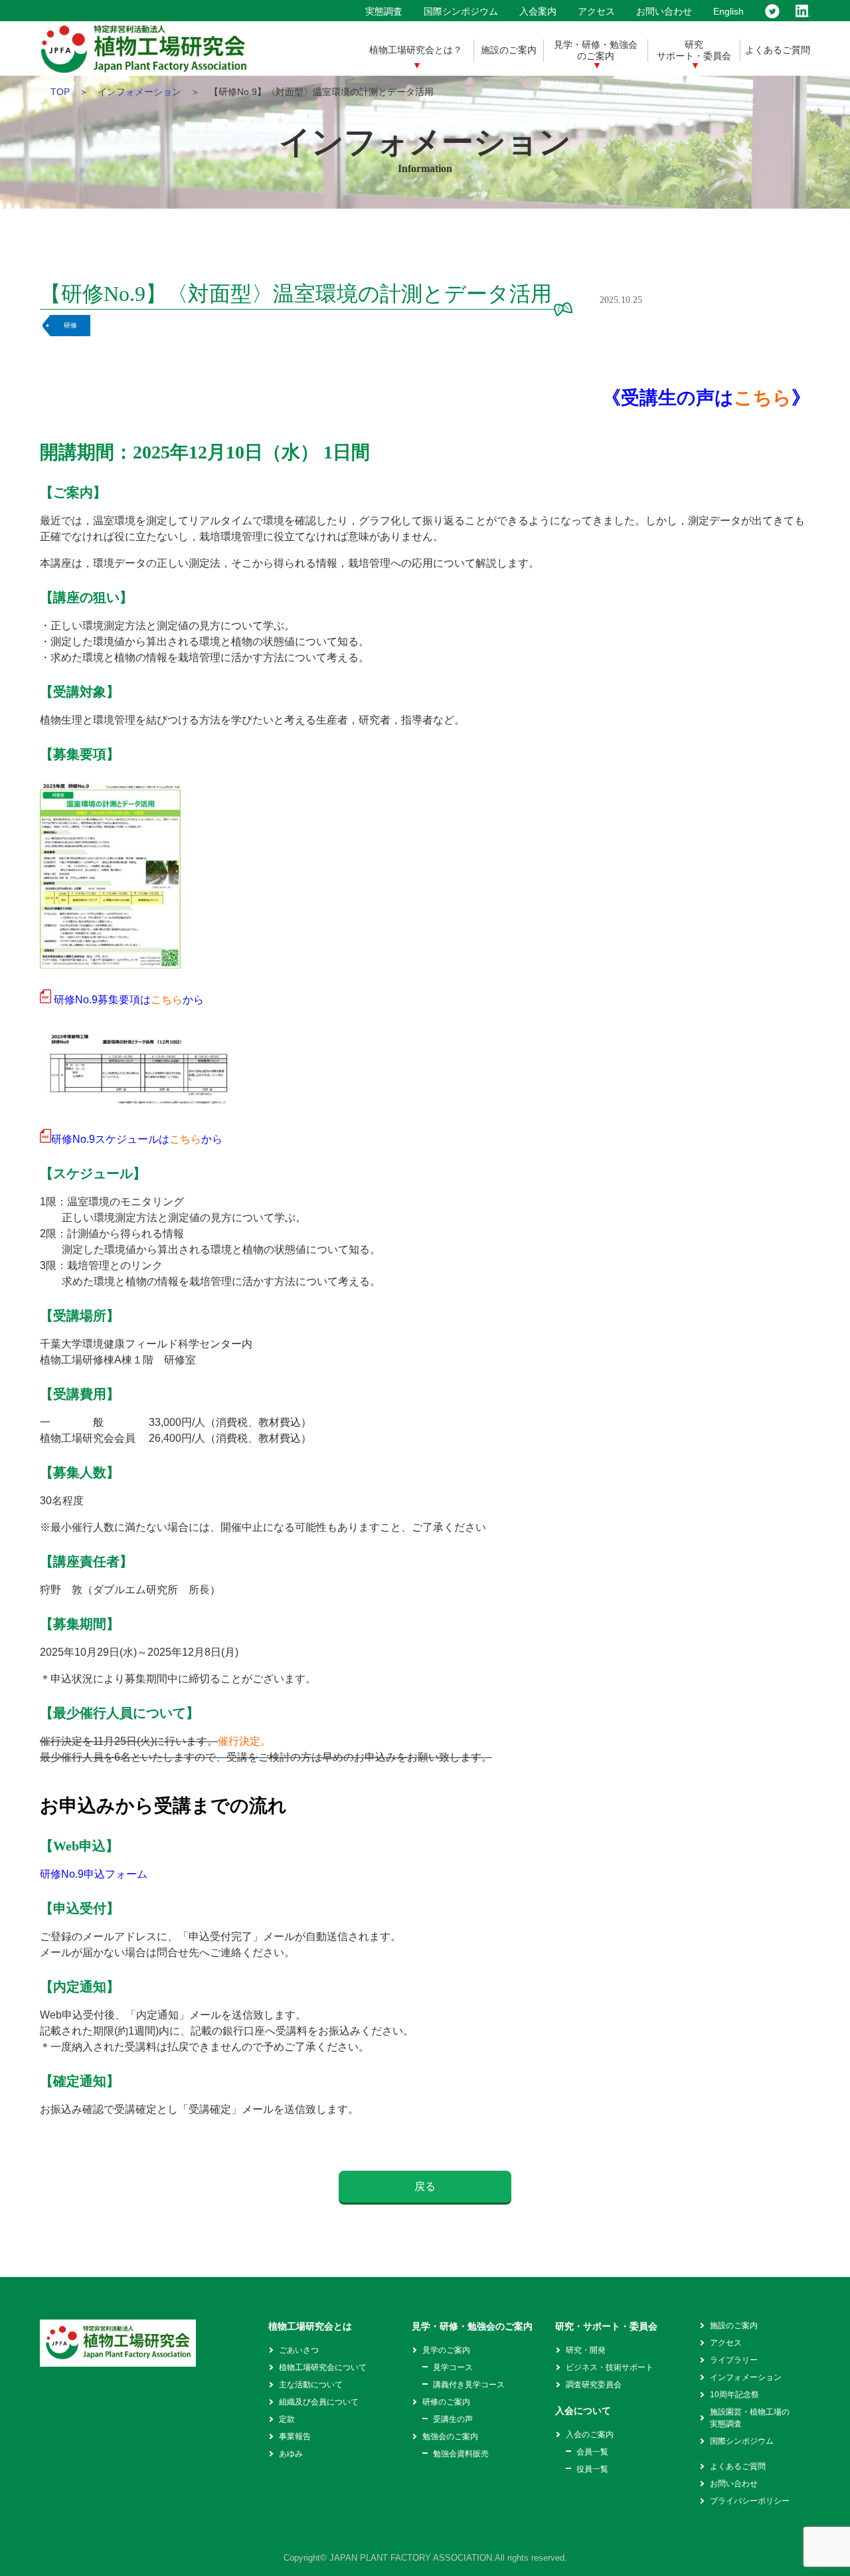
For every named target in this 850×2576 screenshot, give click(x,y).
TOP (60, 92)
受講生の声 (453, 2419)
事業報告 (295, 2436)
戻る (425, 2186)
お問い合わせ (664, 11)
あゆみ (291, 2454)
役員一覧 (592, 2469)
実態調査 (384, 11)
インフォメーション (139, 92)
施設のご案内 (509, 50)
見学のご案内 (446, 2350)
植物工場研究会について (323, 2367)
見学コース (453, 2367)
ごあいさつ (299, 2350)
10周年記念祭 (734, 2395)
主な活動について (311, 2385)
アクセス (596, 11)
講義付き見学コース (469, 2385)
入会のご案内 (590, 2434)
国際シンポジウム (461, 11)
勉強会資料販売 (461, 2454)
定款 (287, 2419)
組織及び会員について (319, 2402)
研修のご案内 (446, 2402)
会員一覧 (592, 2452)
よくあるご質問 (778, 50)
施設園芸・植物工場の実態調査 (750, 2418)
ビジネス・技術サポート (610, 2367)
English (728, 11)
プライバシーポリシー (750, 2501)
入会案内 (538, 11)
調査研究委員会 (594, 2385)
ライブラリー (734, 2360)
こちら (763, 398)
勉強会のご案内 (450, 2436)
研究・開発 (586, 2350)
